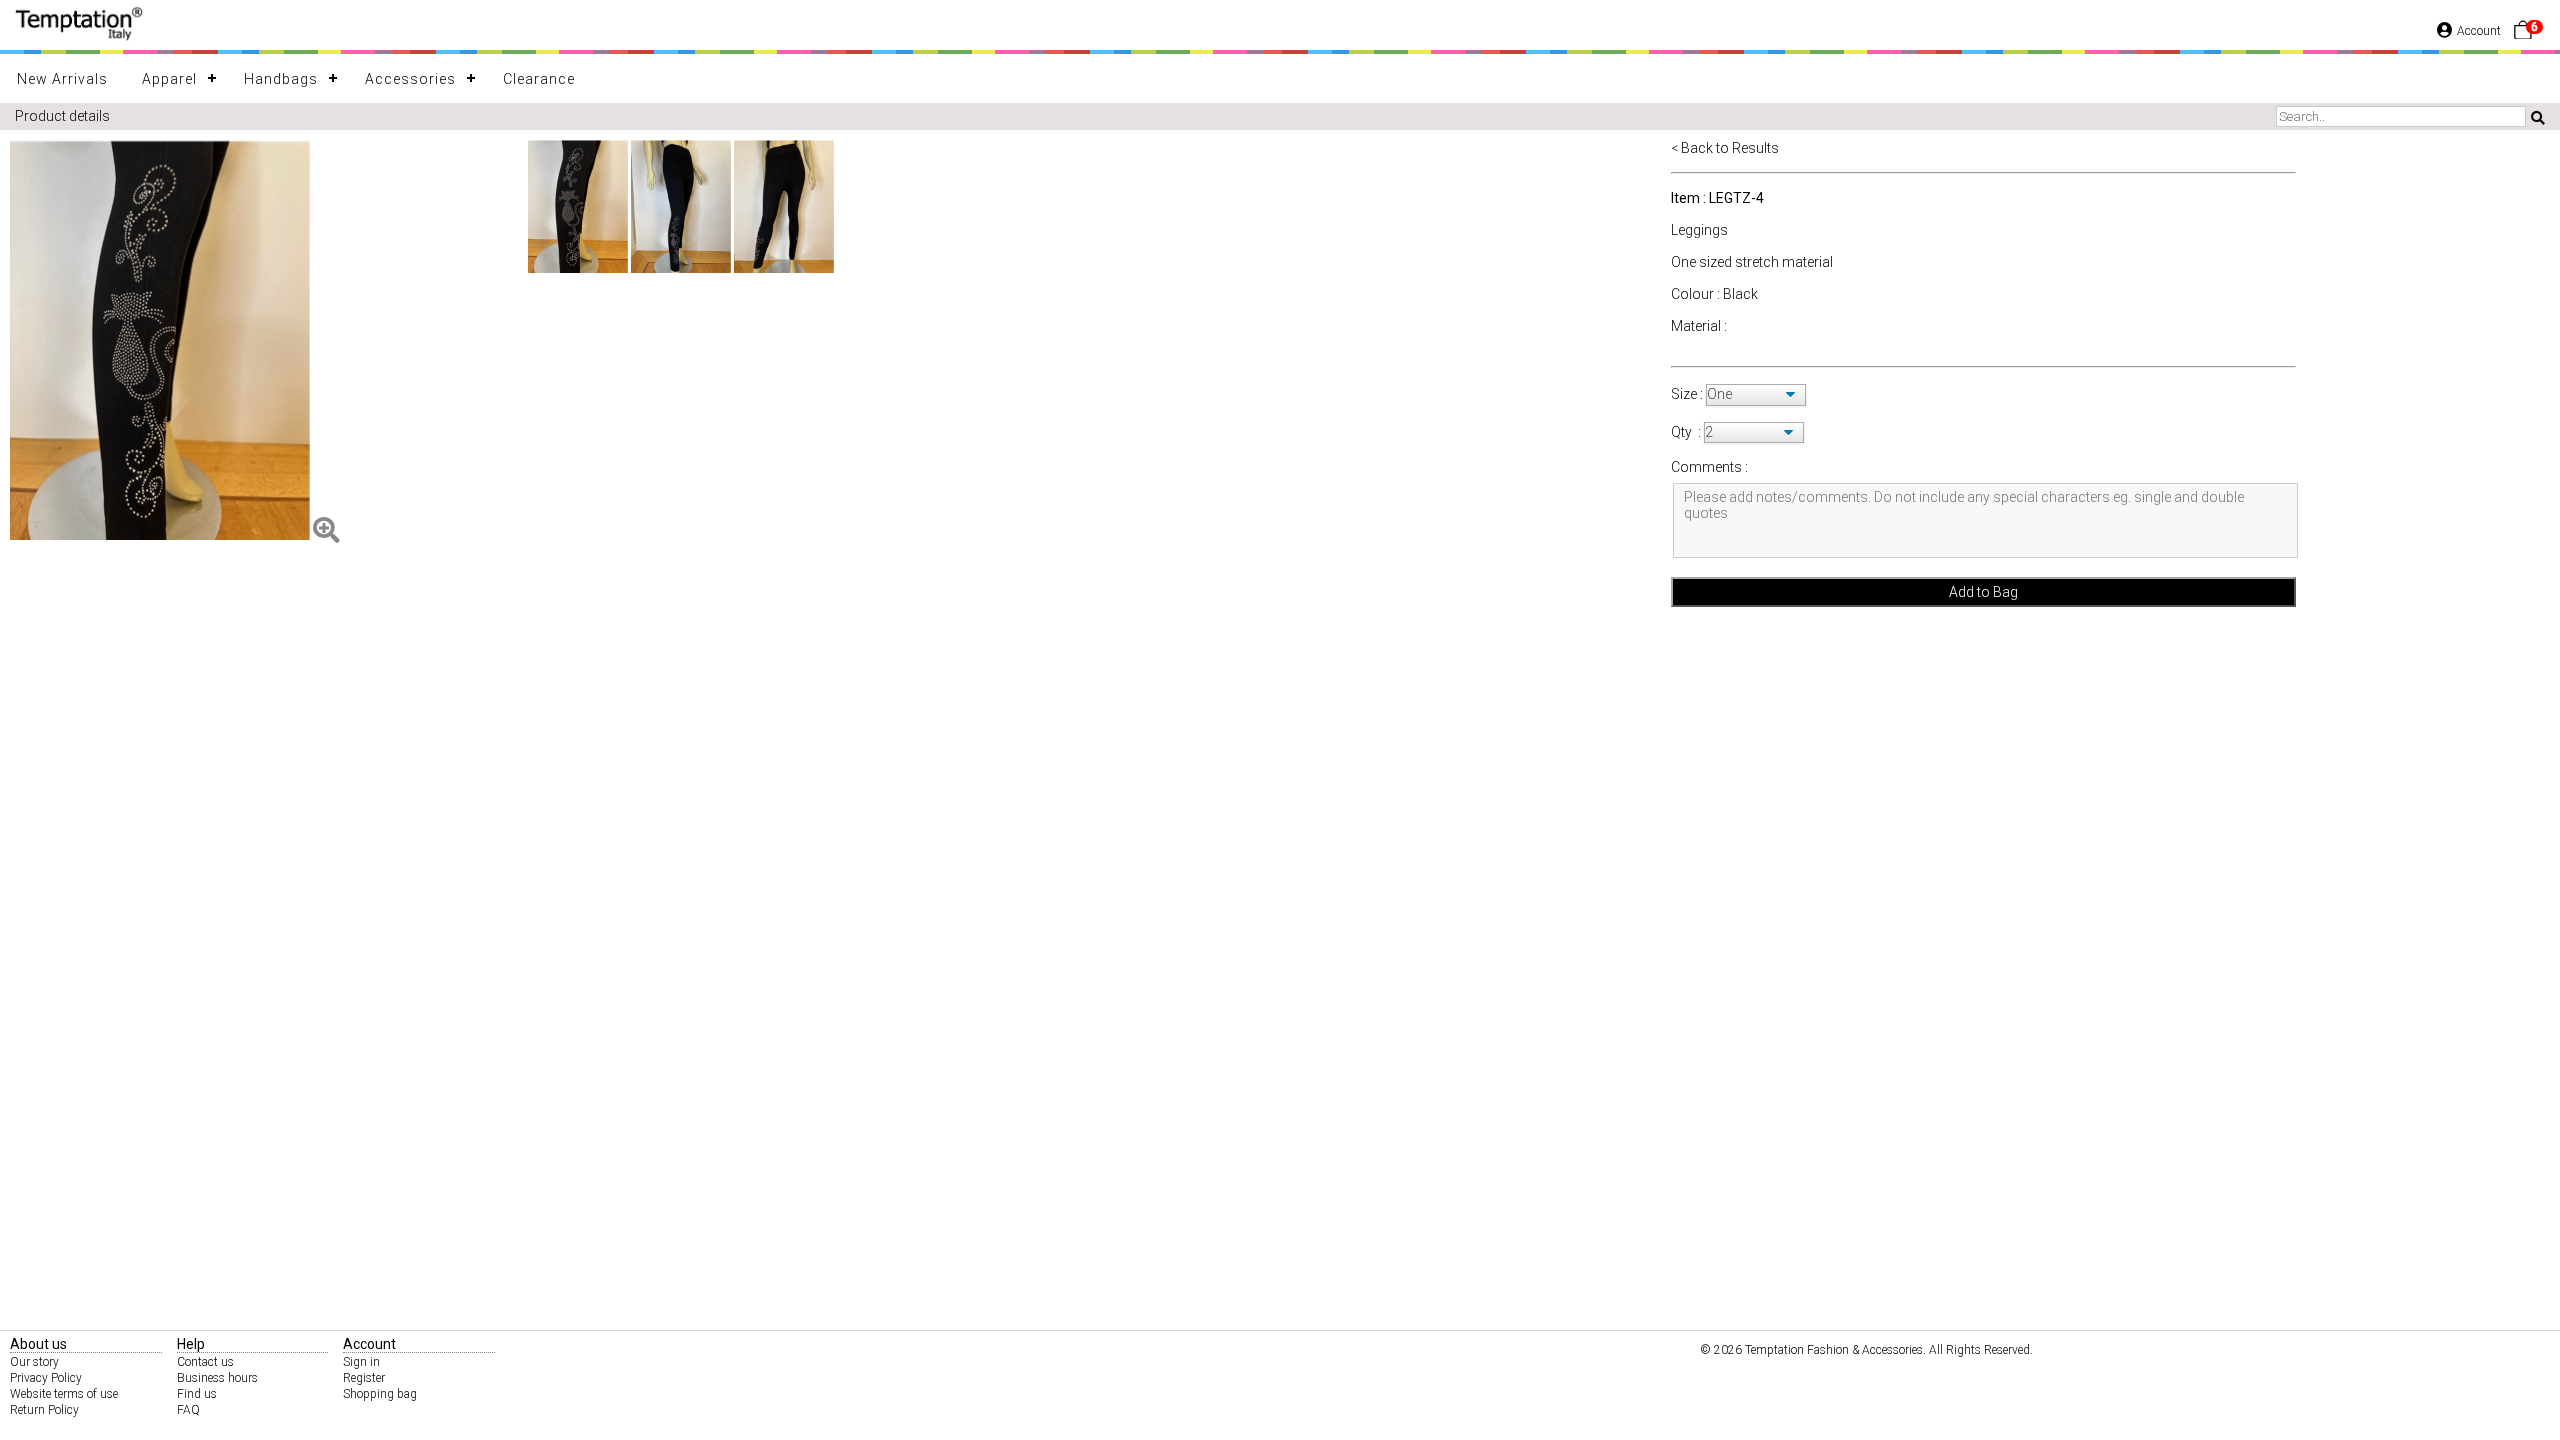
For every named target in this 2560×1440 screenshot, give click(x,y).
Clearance (539, 79)
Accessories (410, 79)
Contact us (205, 1362)
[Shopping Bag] (2523, 35)
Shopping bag (380, 1394)
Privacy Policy (46, 1378)
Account (2479, 31)
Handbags (281, 79)
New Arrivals (62, 79)
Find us (197, 1394)
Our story (34, 1362)
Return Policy (44, 1410)
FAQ (188, 1410)
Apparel (169, 79)
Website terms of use (64, 1394)
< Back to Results (1725, 148)
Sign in (361, 1362)
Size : (1688, 394)
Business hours (217, 1378)
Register (364, 1378)
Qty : (1686, 432)
